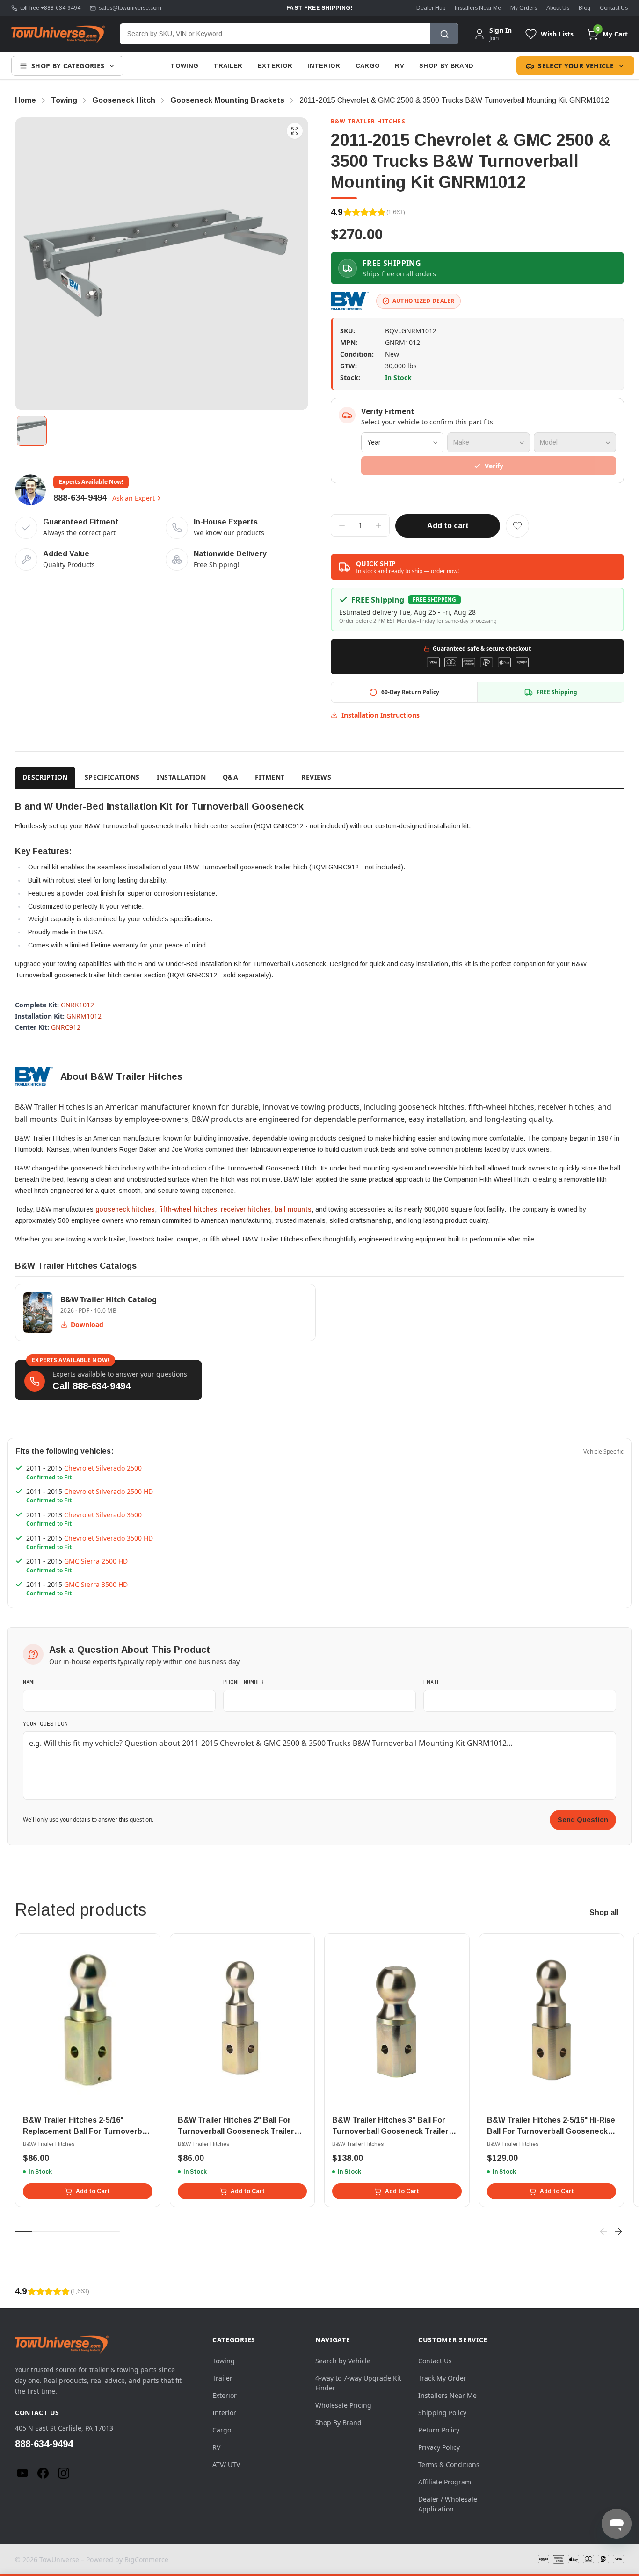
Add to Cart (93, 2191)
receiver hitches (246, 1209)
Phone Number (243, 1682)
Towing (184, 66)
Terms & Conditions (449, 2465)
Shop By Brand (446, 66)
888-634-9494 (80, 498)
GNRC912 (66, 1027)
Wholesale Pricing (343, 2405)
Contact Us (614, 8)
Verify (494, 466)
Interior (324, 66)
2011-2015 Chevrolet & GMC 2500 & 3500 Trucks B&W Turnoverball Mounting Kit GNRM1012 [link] (454, 100)
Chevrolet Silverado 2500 (103, 1468)
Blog (585, 8)
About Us (558, 8)
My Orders (524, 8)
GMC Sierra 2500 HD (96, 1561)
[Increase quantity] (378, 525)
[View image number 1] (32, 431)
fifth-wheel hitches (188, 1209)
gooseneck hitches (125, 1209)
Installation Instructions (381, 715)
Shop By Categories (68, 66)
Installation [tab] (181, 777)
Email (432, 1682)
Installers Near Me (478, 8)
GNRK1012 (77, 1005)
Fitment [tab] (270, 777)
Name (30, 1682)
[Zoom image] (295, 131)
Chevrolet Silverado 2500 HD (109, 1491)
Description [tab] (45, 777)
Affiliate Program (445, 2482)
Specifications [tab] (112, 777)
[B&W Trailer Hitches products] (350, 301)
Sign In (501, 30)
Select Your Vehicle (576, 66)
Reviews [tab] (316, 777)
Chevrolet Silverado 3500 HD (109, 1538)
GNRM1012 (84, 1016)
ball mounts (293, 1209)
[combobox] (275, 34)
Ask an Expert (134, 498)
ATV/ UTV (226, 2465)
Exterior (275, 66)
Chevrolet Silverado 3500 (103, 1515)
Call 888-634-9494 (91, 1386)
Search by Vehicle (343, 2361)
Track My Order (442, 2378)
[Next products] (618, 2232)
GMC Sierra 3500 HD (96, 1584)
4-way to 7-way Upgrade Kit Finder (358, 2383)
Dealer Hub (431, 8)
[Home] (58, 34)
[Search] (444, 34)
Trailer (228, 66)
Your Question (45, 1723)
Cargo (368, 66)
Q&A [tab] (230, 777)
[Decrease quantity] (342, 525)
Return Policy (439, 2430)
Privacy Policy (439, 2447)
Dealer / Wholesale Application (448, 2504)
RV (399, 66)
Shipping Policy (442, 2413)
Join (494, 38)
